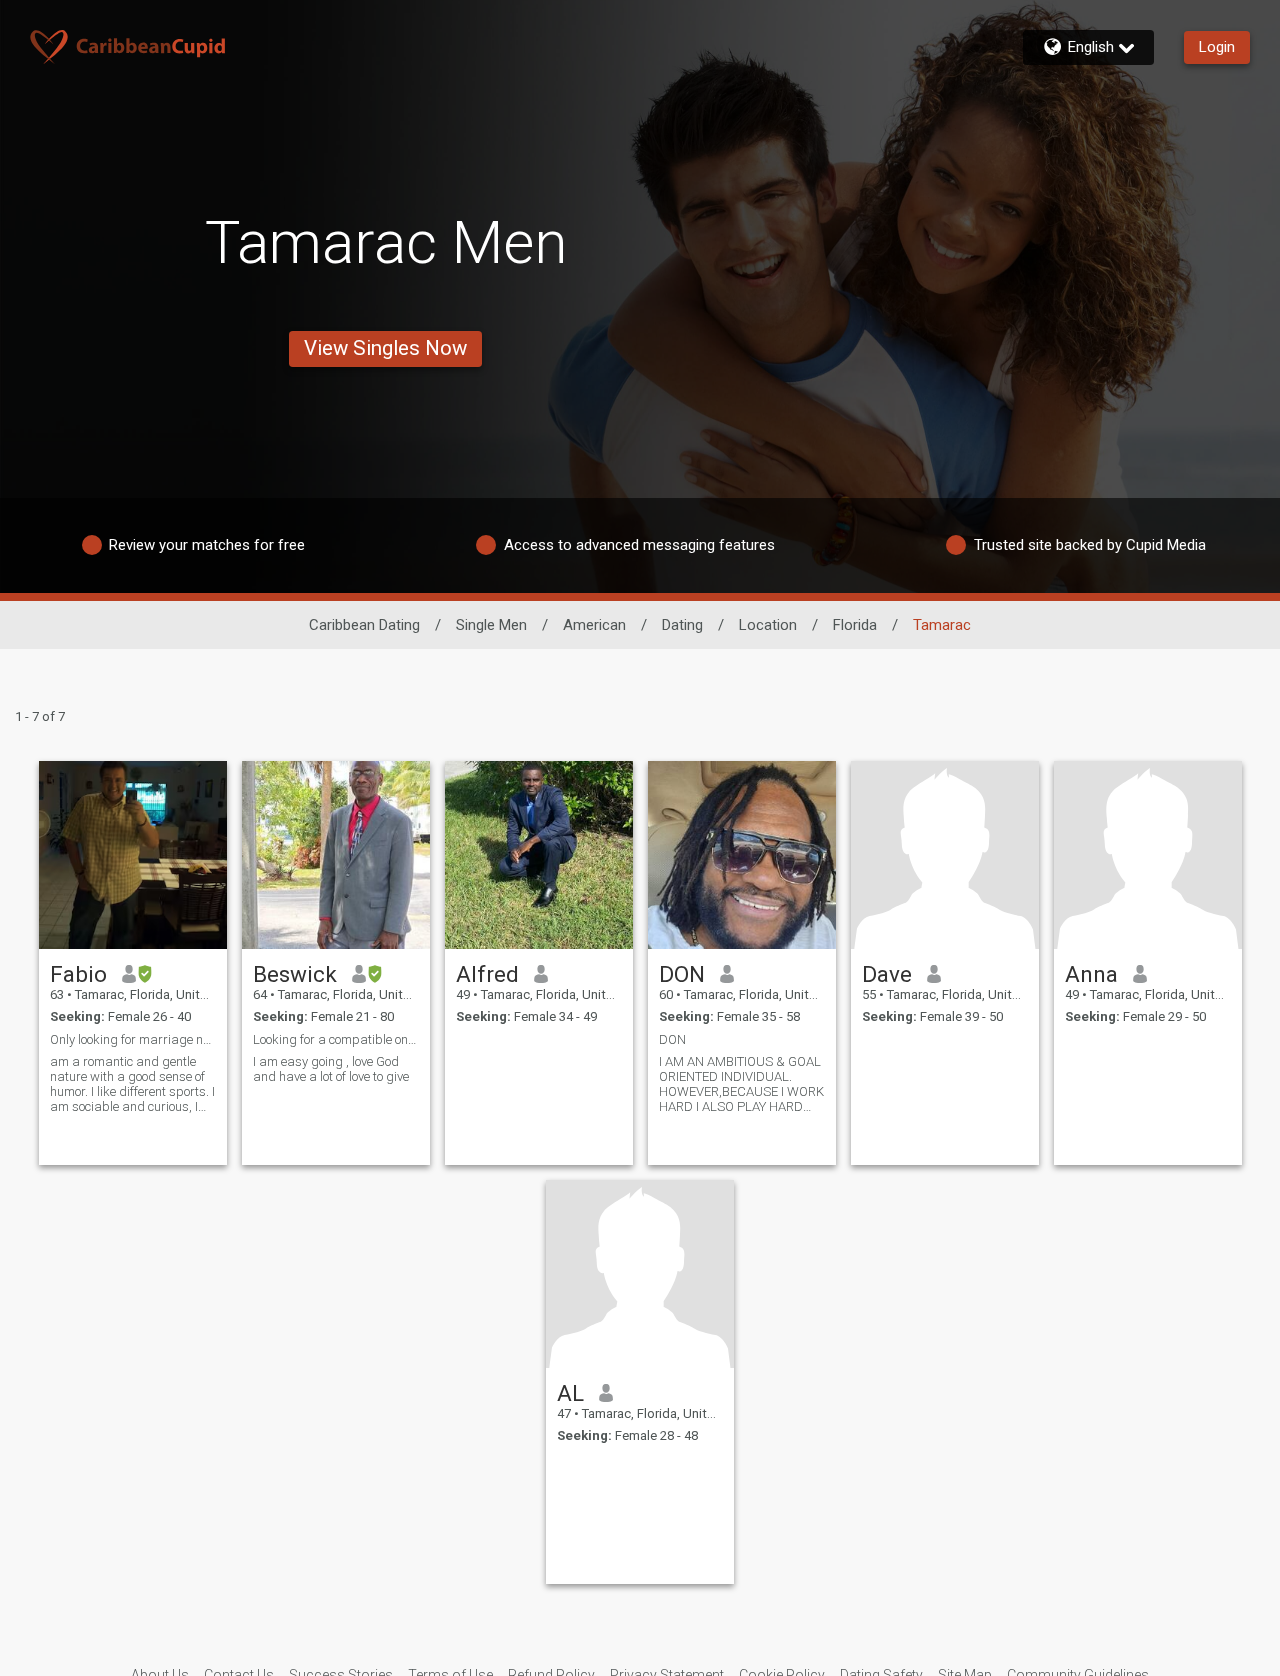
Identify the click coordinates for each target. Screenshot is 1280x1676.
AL (570, 1393)
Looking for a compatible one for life (336, 1039)
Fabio (78, 974)
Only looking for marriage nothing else (133, 1039)
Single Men (491, 625)
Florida (855, 625)
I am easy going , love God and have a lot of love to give (331, 1069)
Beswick (295, 974)
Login (1217, 47)
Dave (887, 974)
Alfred (487, 974)
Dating (682, 625)
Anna (1091, 974)
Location (768, 625)
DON (682, 974)
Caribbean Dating (364, 625)
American (594, 625)
